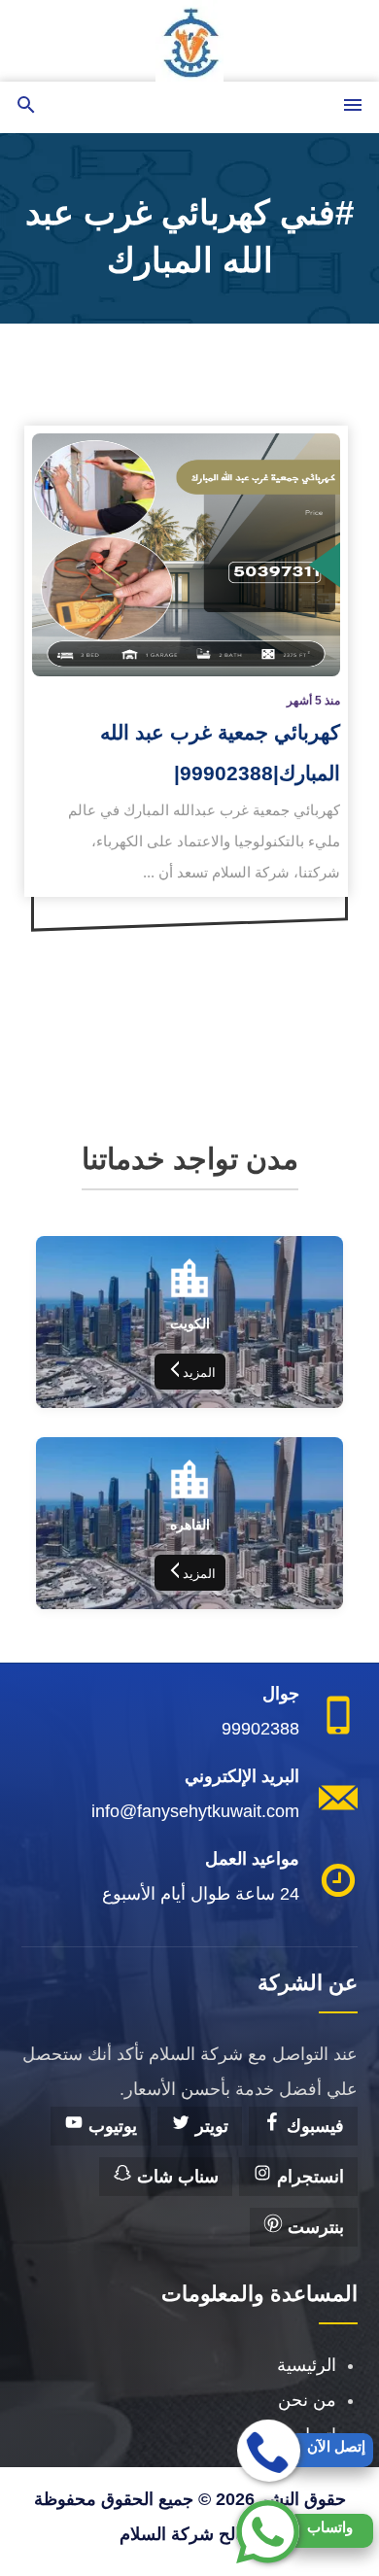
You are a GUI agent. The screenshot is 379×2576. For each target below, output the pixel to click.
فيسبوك (313, 2126)
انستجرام (308, 2177)
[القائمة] (353, 106)
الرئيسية (307, 2365)
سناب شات (175, 2177)
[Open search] (26, 106)
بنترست (313, 2227)
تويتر (209, 2126)
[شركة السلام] (189, 41)
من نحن (307, 2400)
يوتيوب (110, 2126)
